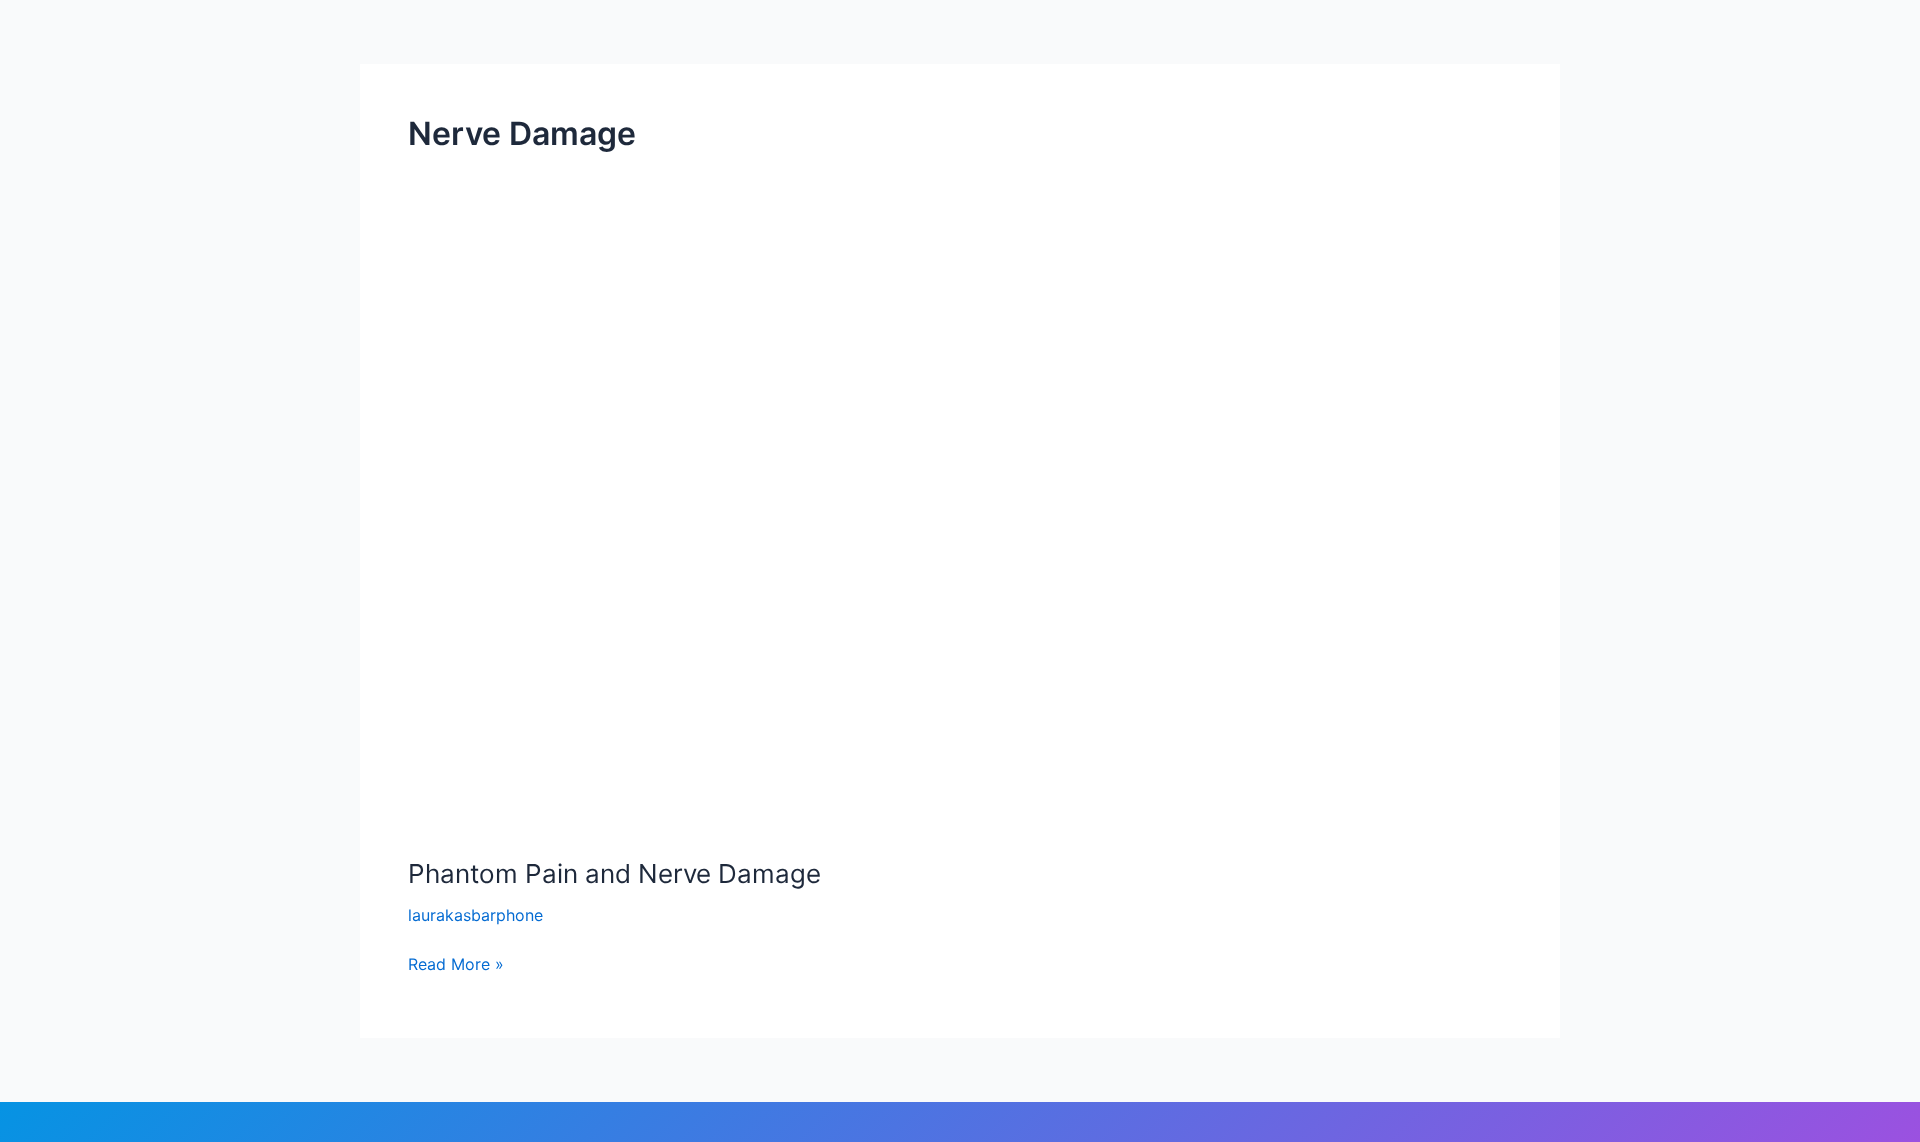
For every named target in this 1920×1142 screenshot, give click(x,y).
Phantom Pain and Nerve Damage (614, 873)
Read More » (456, 962)
